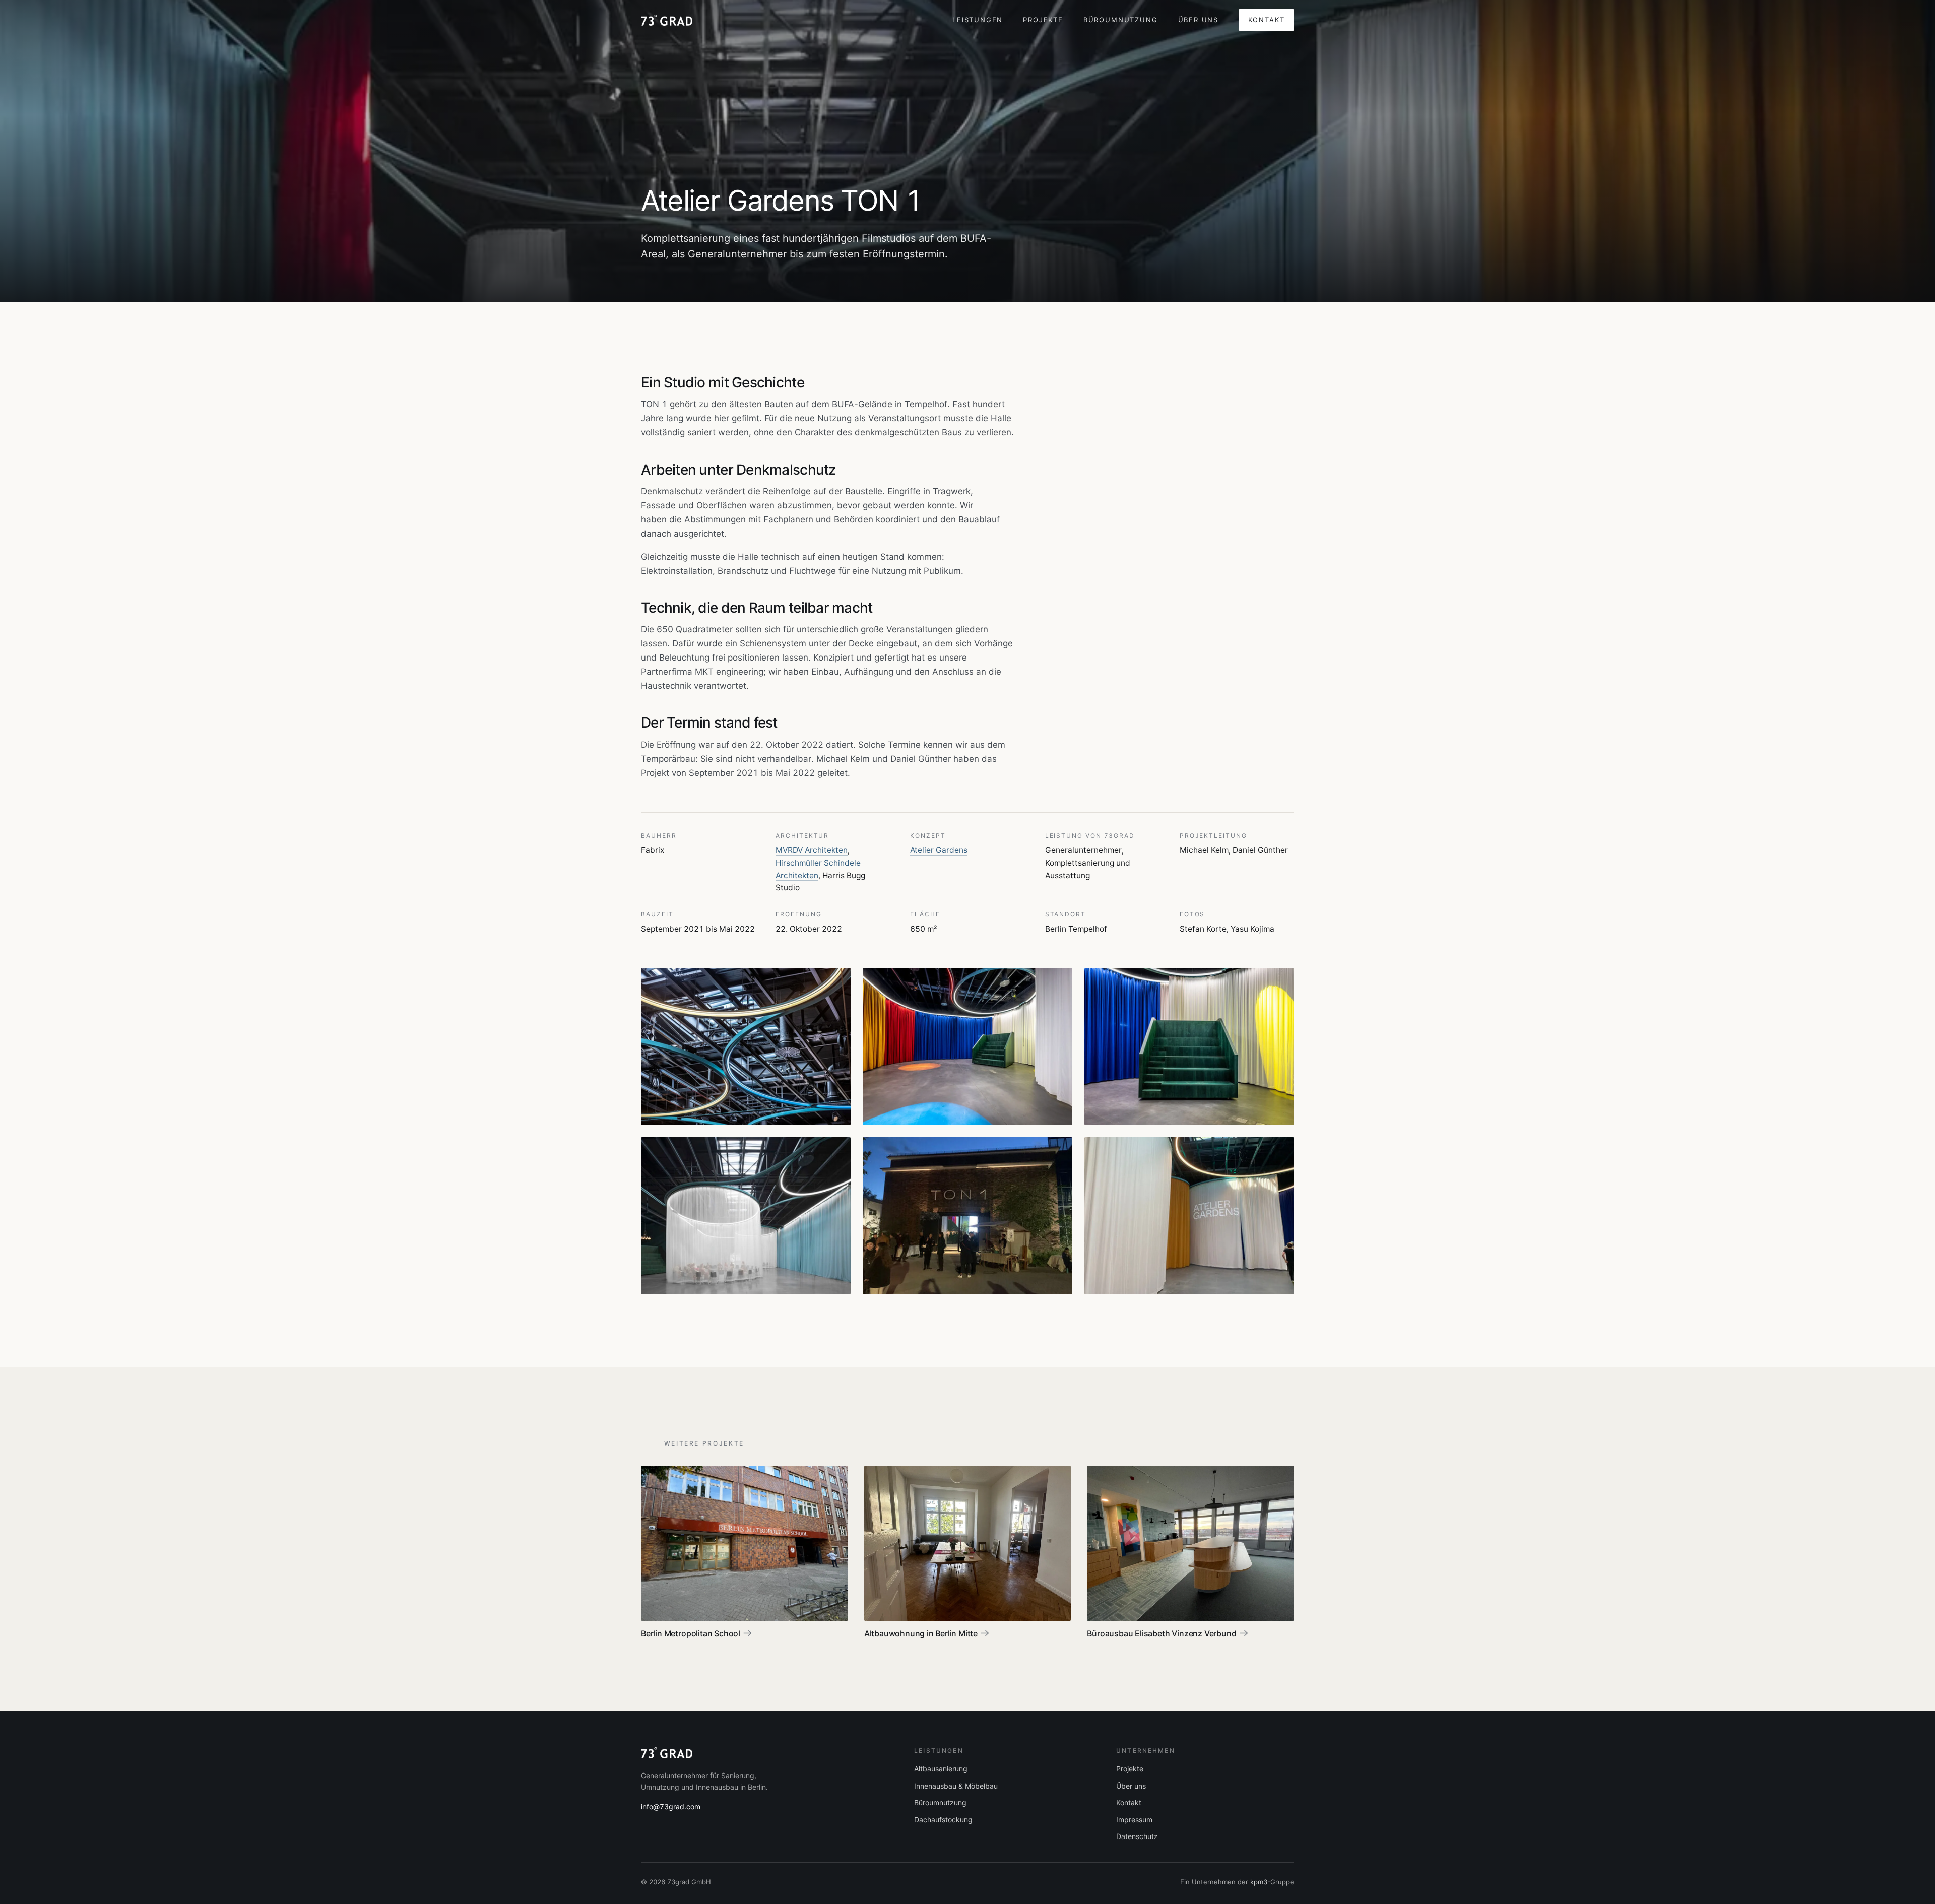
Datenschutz (1137, 1836)
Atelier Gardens (939, 850)
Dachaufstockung (943, 1820)
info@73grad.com (671, 1807)
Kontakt (1267, 20)
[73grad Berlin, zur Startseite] (667, 20)
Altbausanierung (941, 1769)
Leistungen (978, 20)
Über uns (1199, 20)
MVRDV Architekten (812, 850)
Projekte (1043, 20)
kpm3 (1259, 1882)
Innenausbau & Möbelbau (956, 1786)
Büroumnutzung (1121, 20)
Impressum (1134, 1820)
